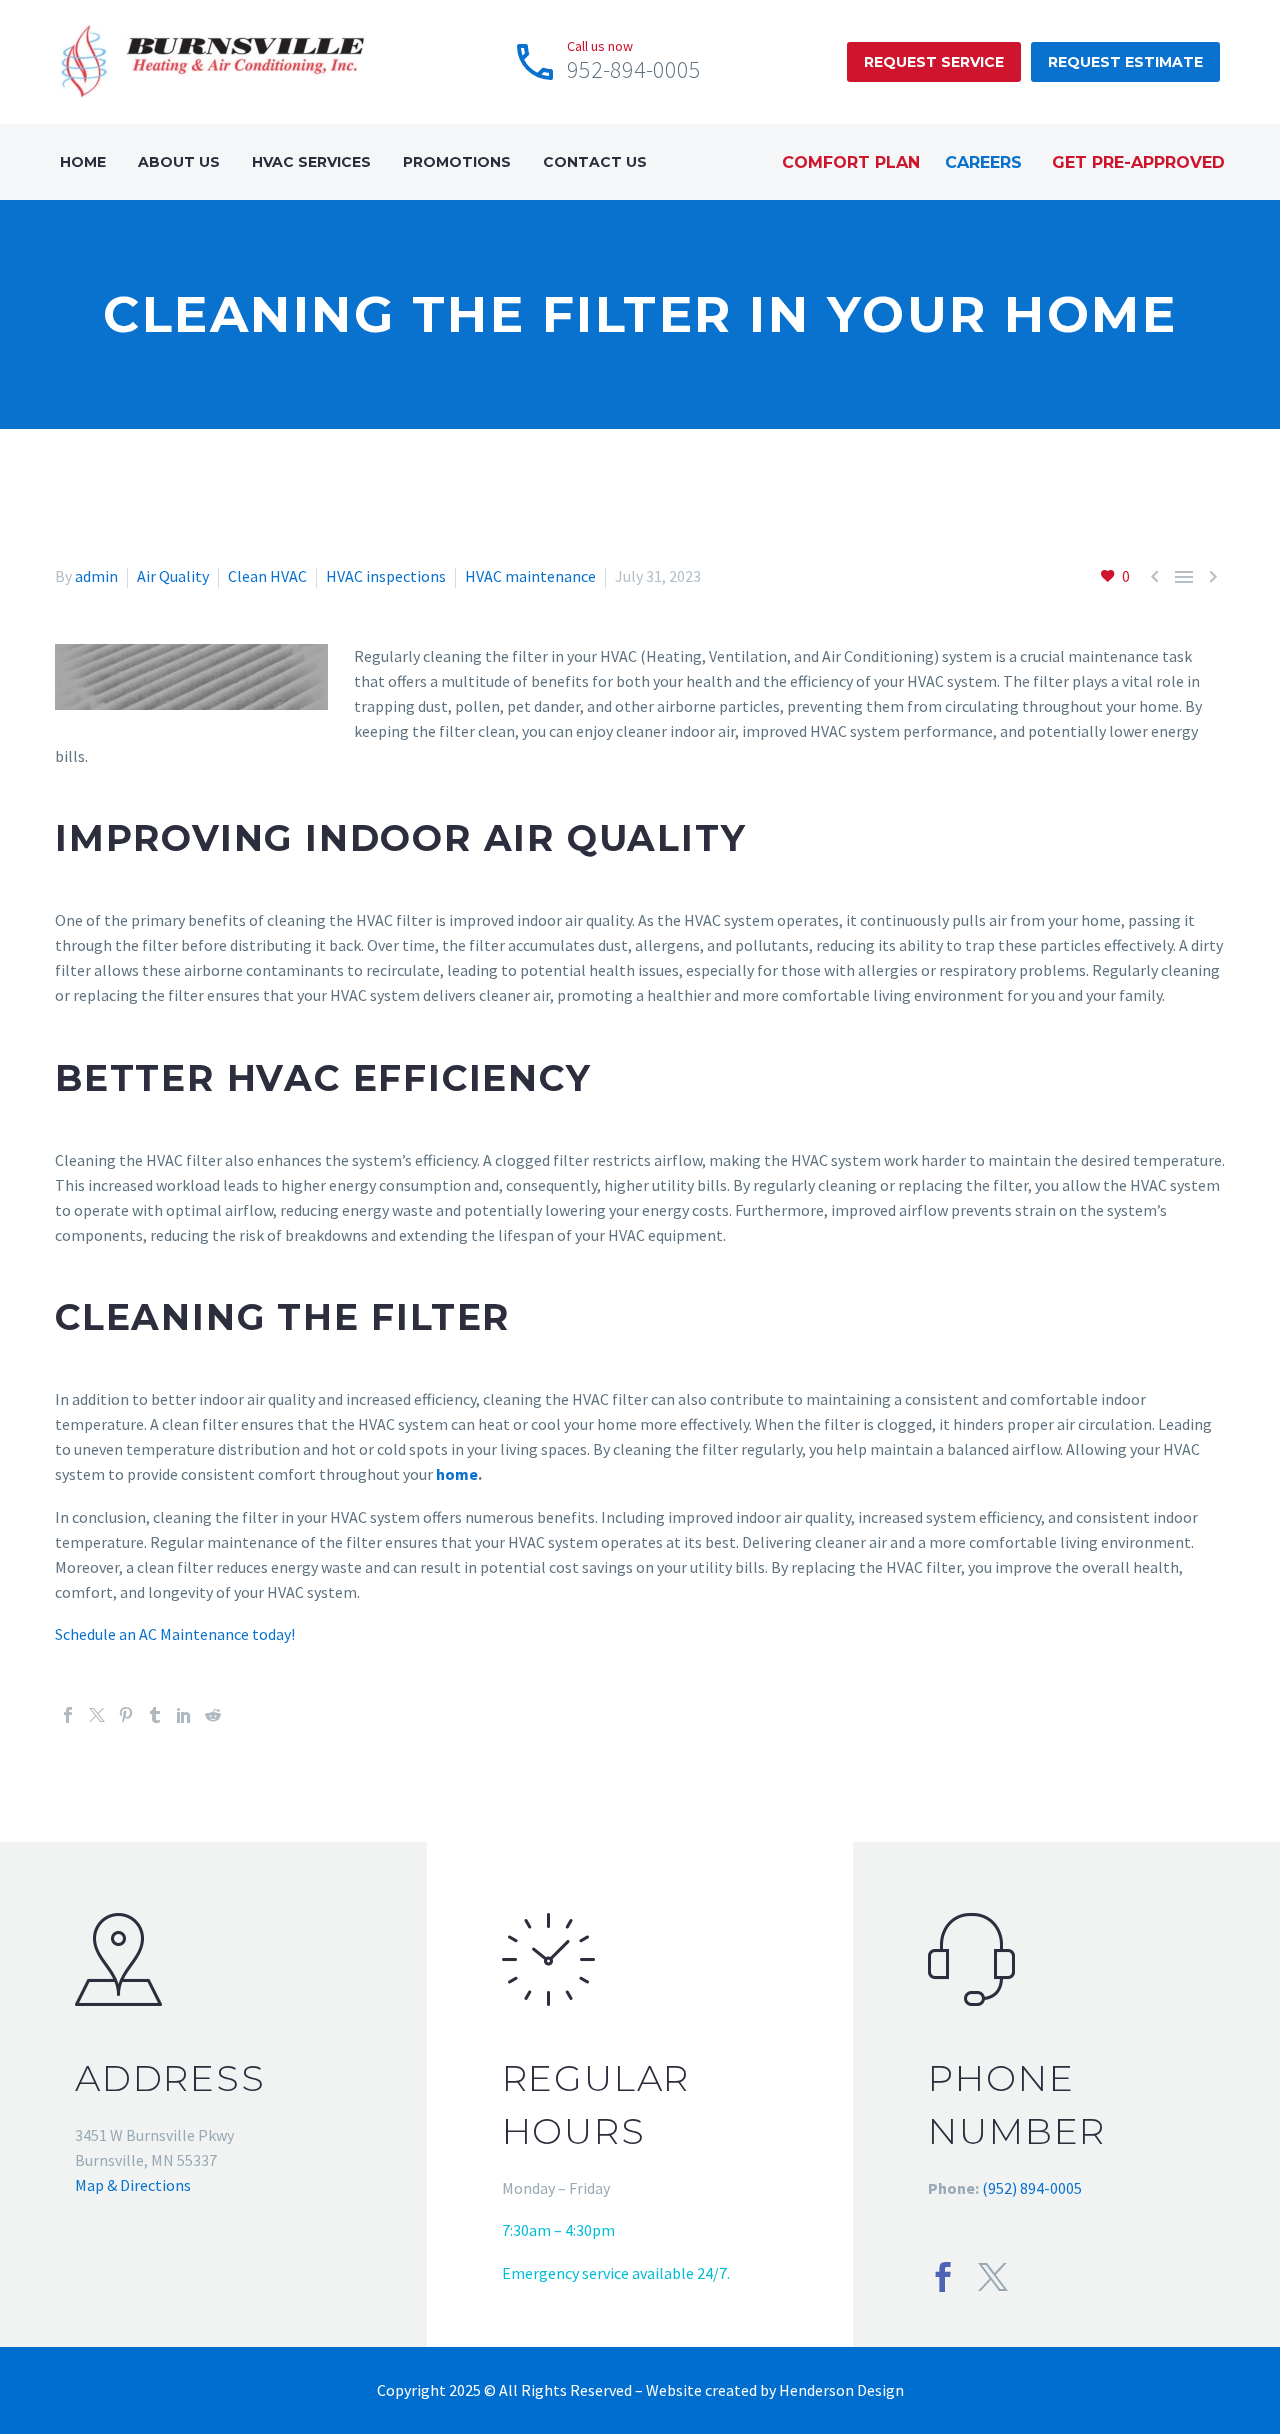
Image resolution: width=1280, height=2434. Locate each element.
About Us (179, 162)
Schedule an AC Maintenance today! (175, 1634)
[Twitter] (97, 1715)
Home (83, 162)
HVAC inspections (386, 576)
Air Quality (173, 576)
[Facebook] (68, 1715)
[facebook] (943, 2277)
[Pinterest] (126, 1715)
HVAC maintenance (530, 576)
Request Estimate (1125, 62)
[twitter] (993, 2277)
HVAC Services (311, 162)
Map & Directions (133, 2185)
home (457, 1474)
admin (96, 576)
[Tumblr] (155, 1715)
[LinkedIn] (184, 1715)
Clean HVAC (267, 576)
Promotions (457, 162)
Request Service (934, 62)
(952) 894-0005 (1032, 2188)
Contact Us (595, 162)
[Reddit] (213, 1715)
